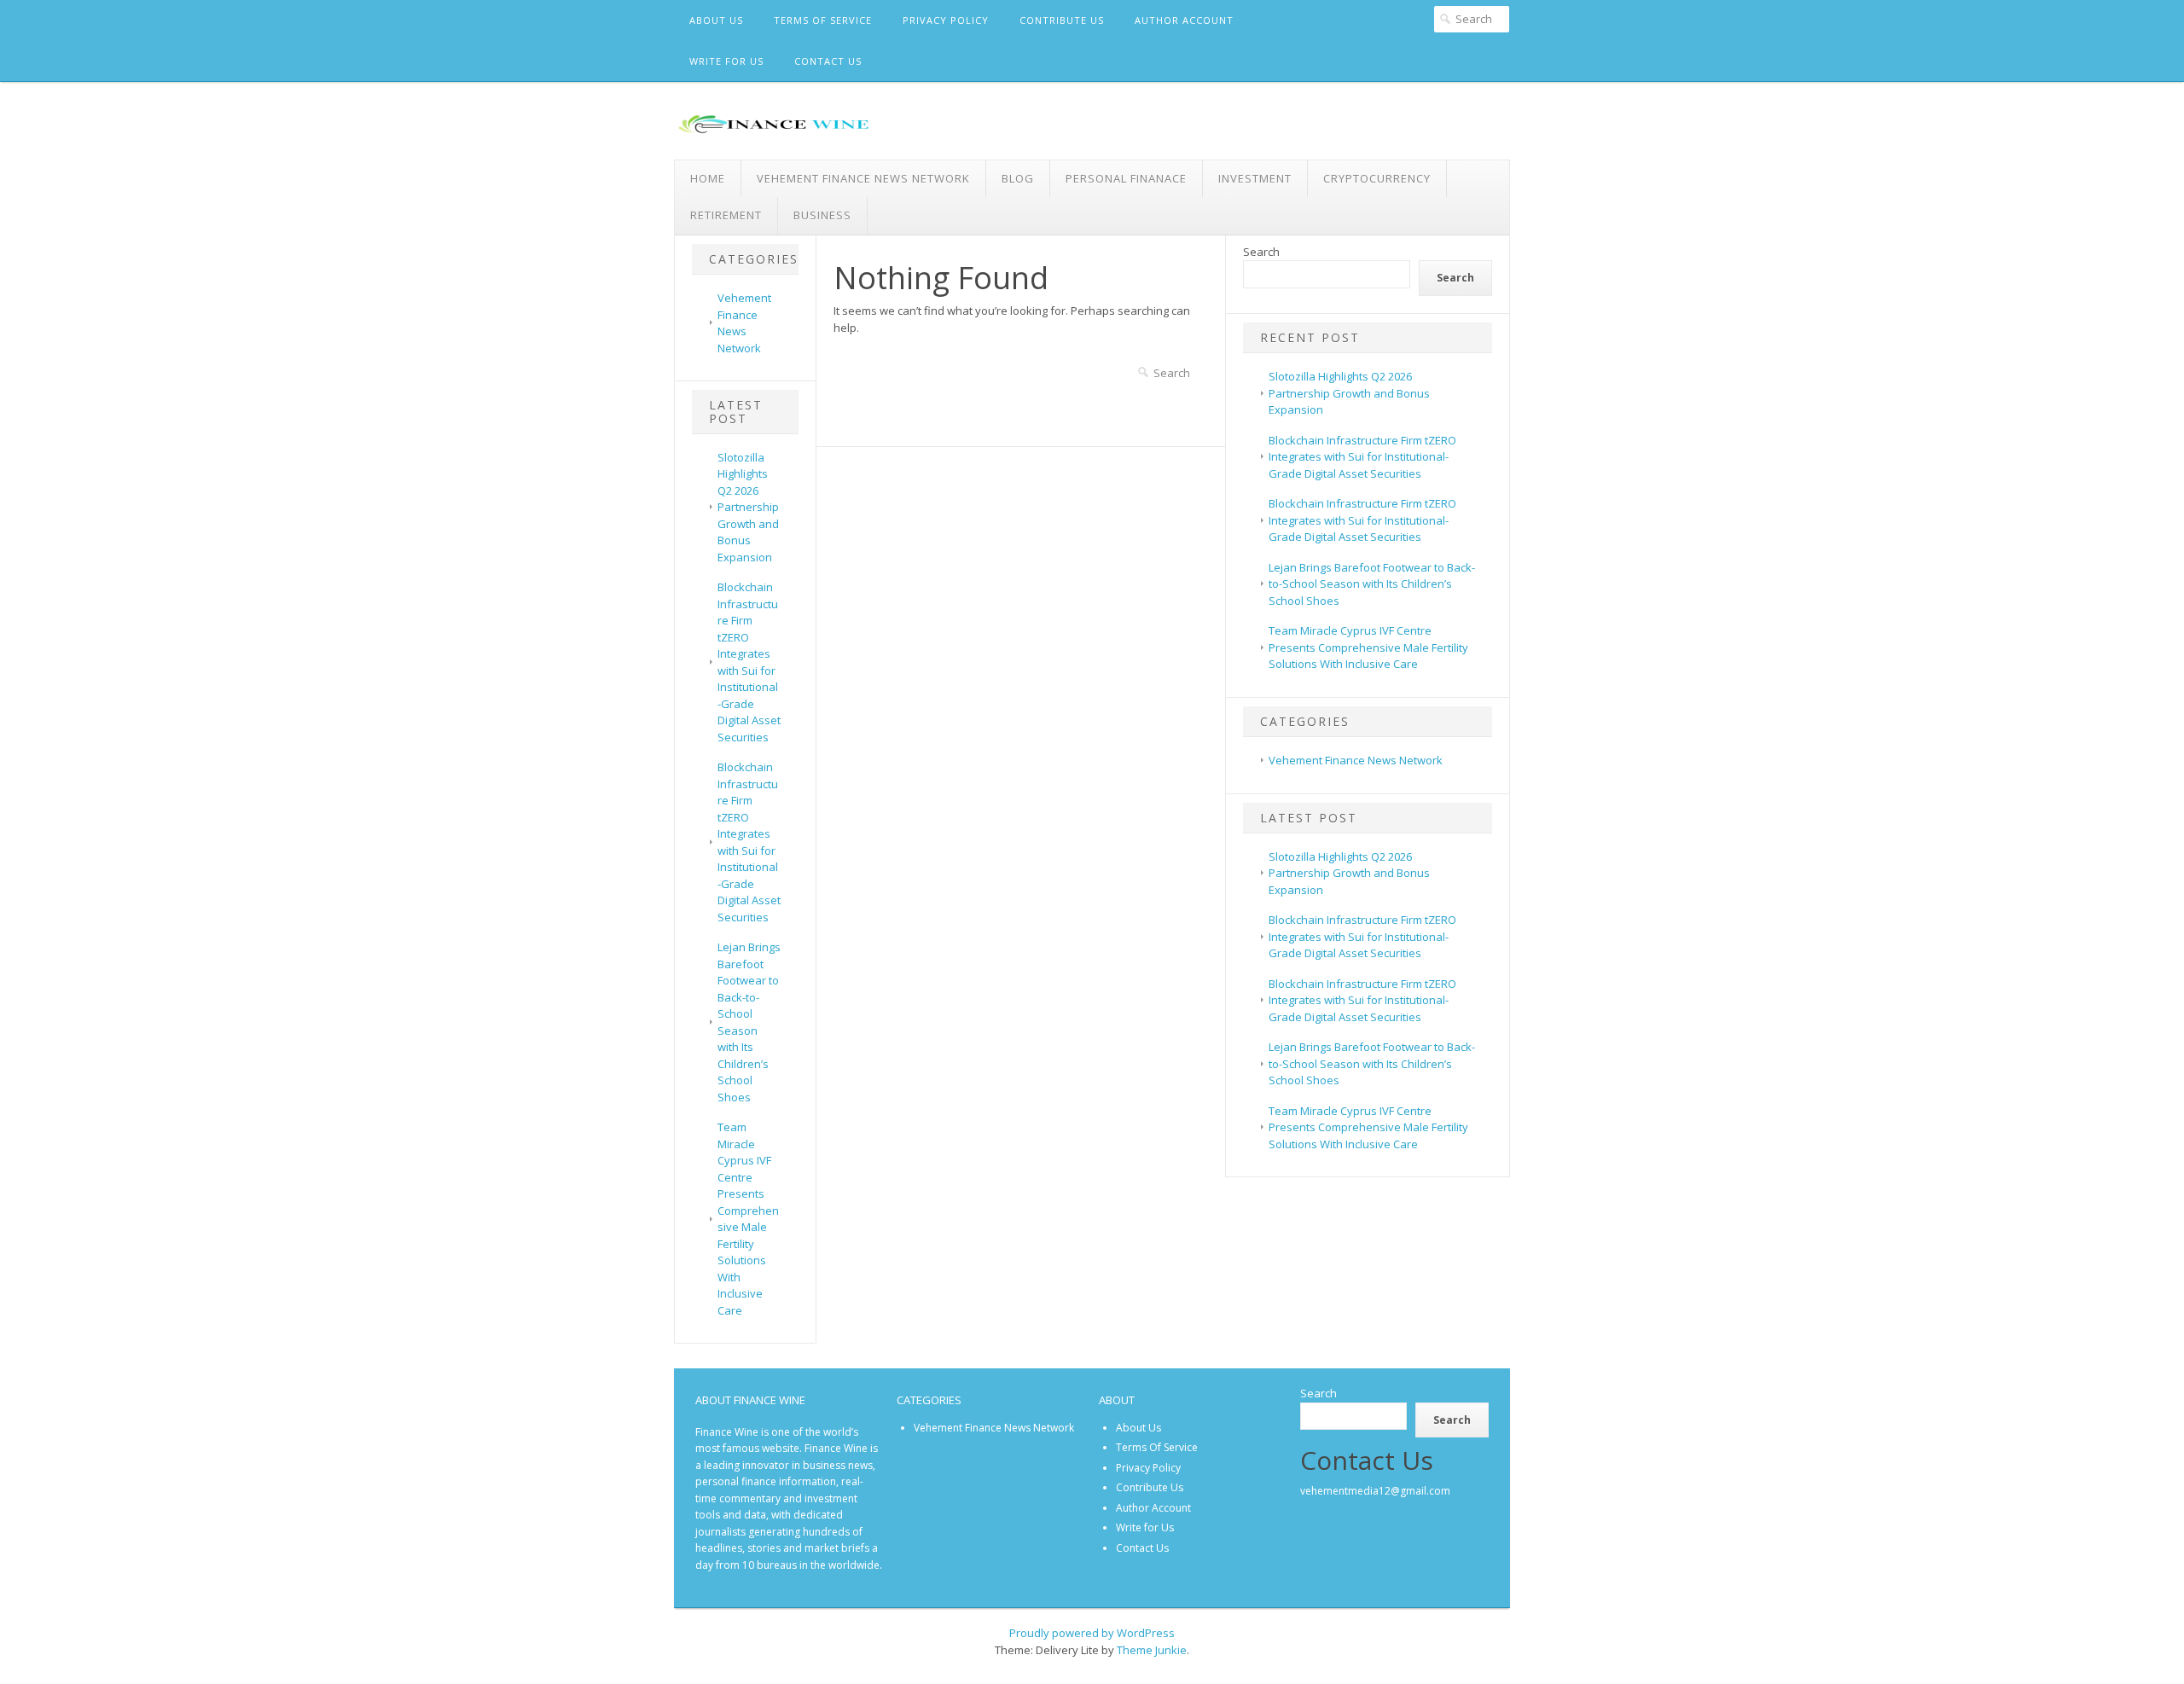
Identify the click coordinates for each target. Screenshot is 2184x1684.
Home (708, 178)
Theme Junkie (1152, 1650)
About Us (716, 20)
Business (822, 215)
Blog (1018, 178)
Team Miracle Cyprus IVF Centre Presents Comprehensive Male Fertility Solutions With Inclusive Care (748, 1219)
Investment (1255, 178)
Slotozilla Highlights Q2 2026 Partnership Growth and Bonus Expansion (748, 507)
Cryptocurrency (1377, 178)
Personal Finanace (1126, 178)
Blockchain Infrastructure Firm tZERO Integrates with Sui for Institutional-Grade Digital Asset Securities (749, 662)
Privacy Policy (946, 20)
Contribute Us (1062, 20)
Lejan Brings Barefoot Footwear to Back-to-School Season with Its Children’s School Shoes (749, 1022)
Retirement (726, 215)
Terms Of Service (823, 20)
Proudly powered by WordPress (1092, 1633)
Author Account (1184, 20)
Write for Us (726, 61)
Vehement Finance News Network (863, 178)
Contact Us (828, 61)
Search (1261, 252)
